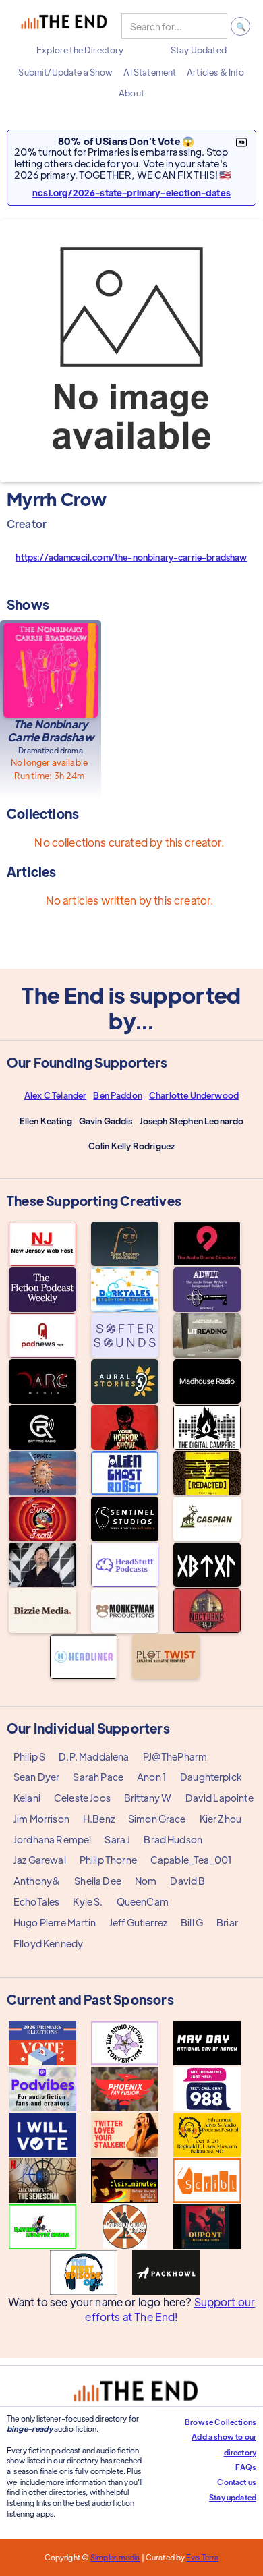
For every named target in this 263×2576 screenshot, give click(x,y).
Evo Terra (202, 2557)
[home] (64, 26)
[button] (80, 50)
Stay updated (233, 2497)
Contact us (237, 2482)
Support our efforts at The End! (170, 2309)
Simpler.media (115, 2557)
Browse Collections (221, 2422)
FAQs (246, 2467)
